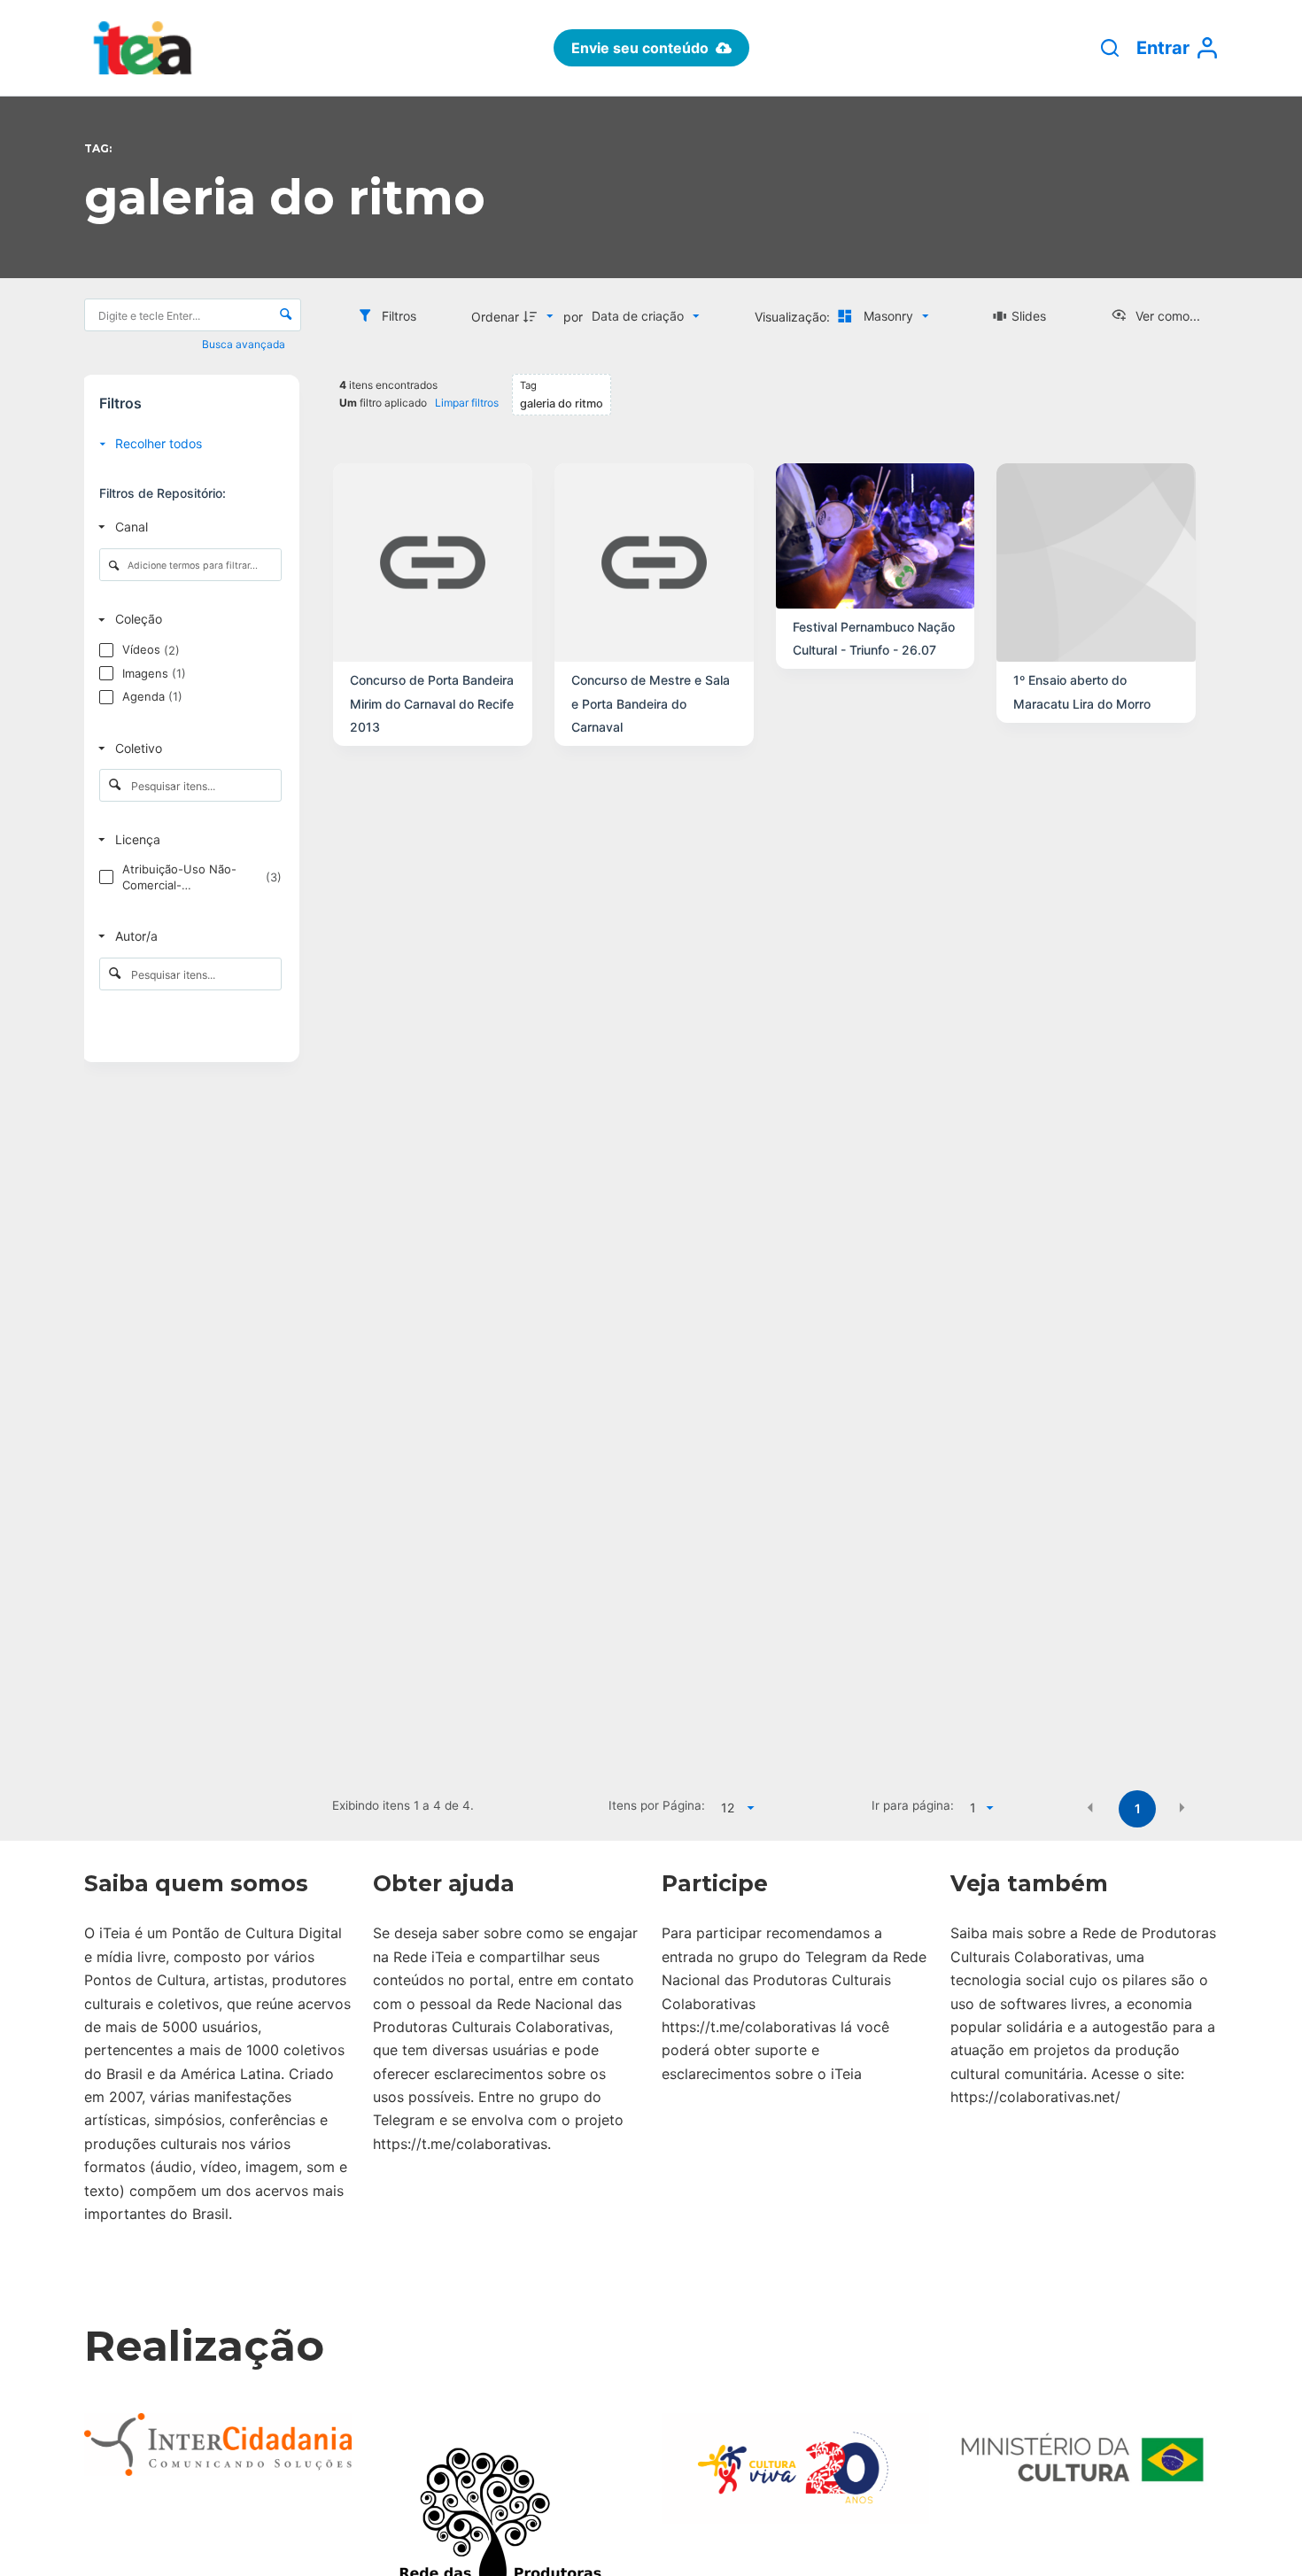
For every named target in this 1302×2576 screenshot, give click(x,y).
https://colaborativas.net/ (1035, 2097)
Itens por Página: (656, 1805)
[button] (1090, 1807)
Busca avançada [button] (245, 344)
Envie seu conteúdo (640, 48)
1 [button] (1138, 1808)
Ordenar (495, 317)
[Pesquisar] (1110, 48)
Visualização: (794, 317)
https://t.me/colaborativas (460, 2144)
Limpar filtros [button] (467, 403)
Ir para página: (913, 1805)
